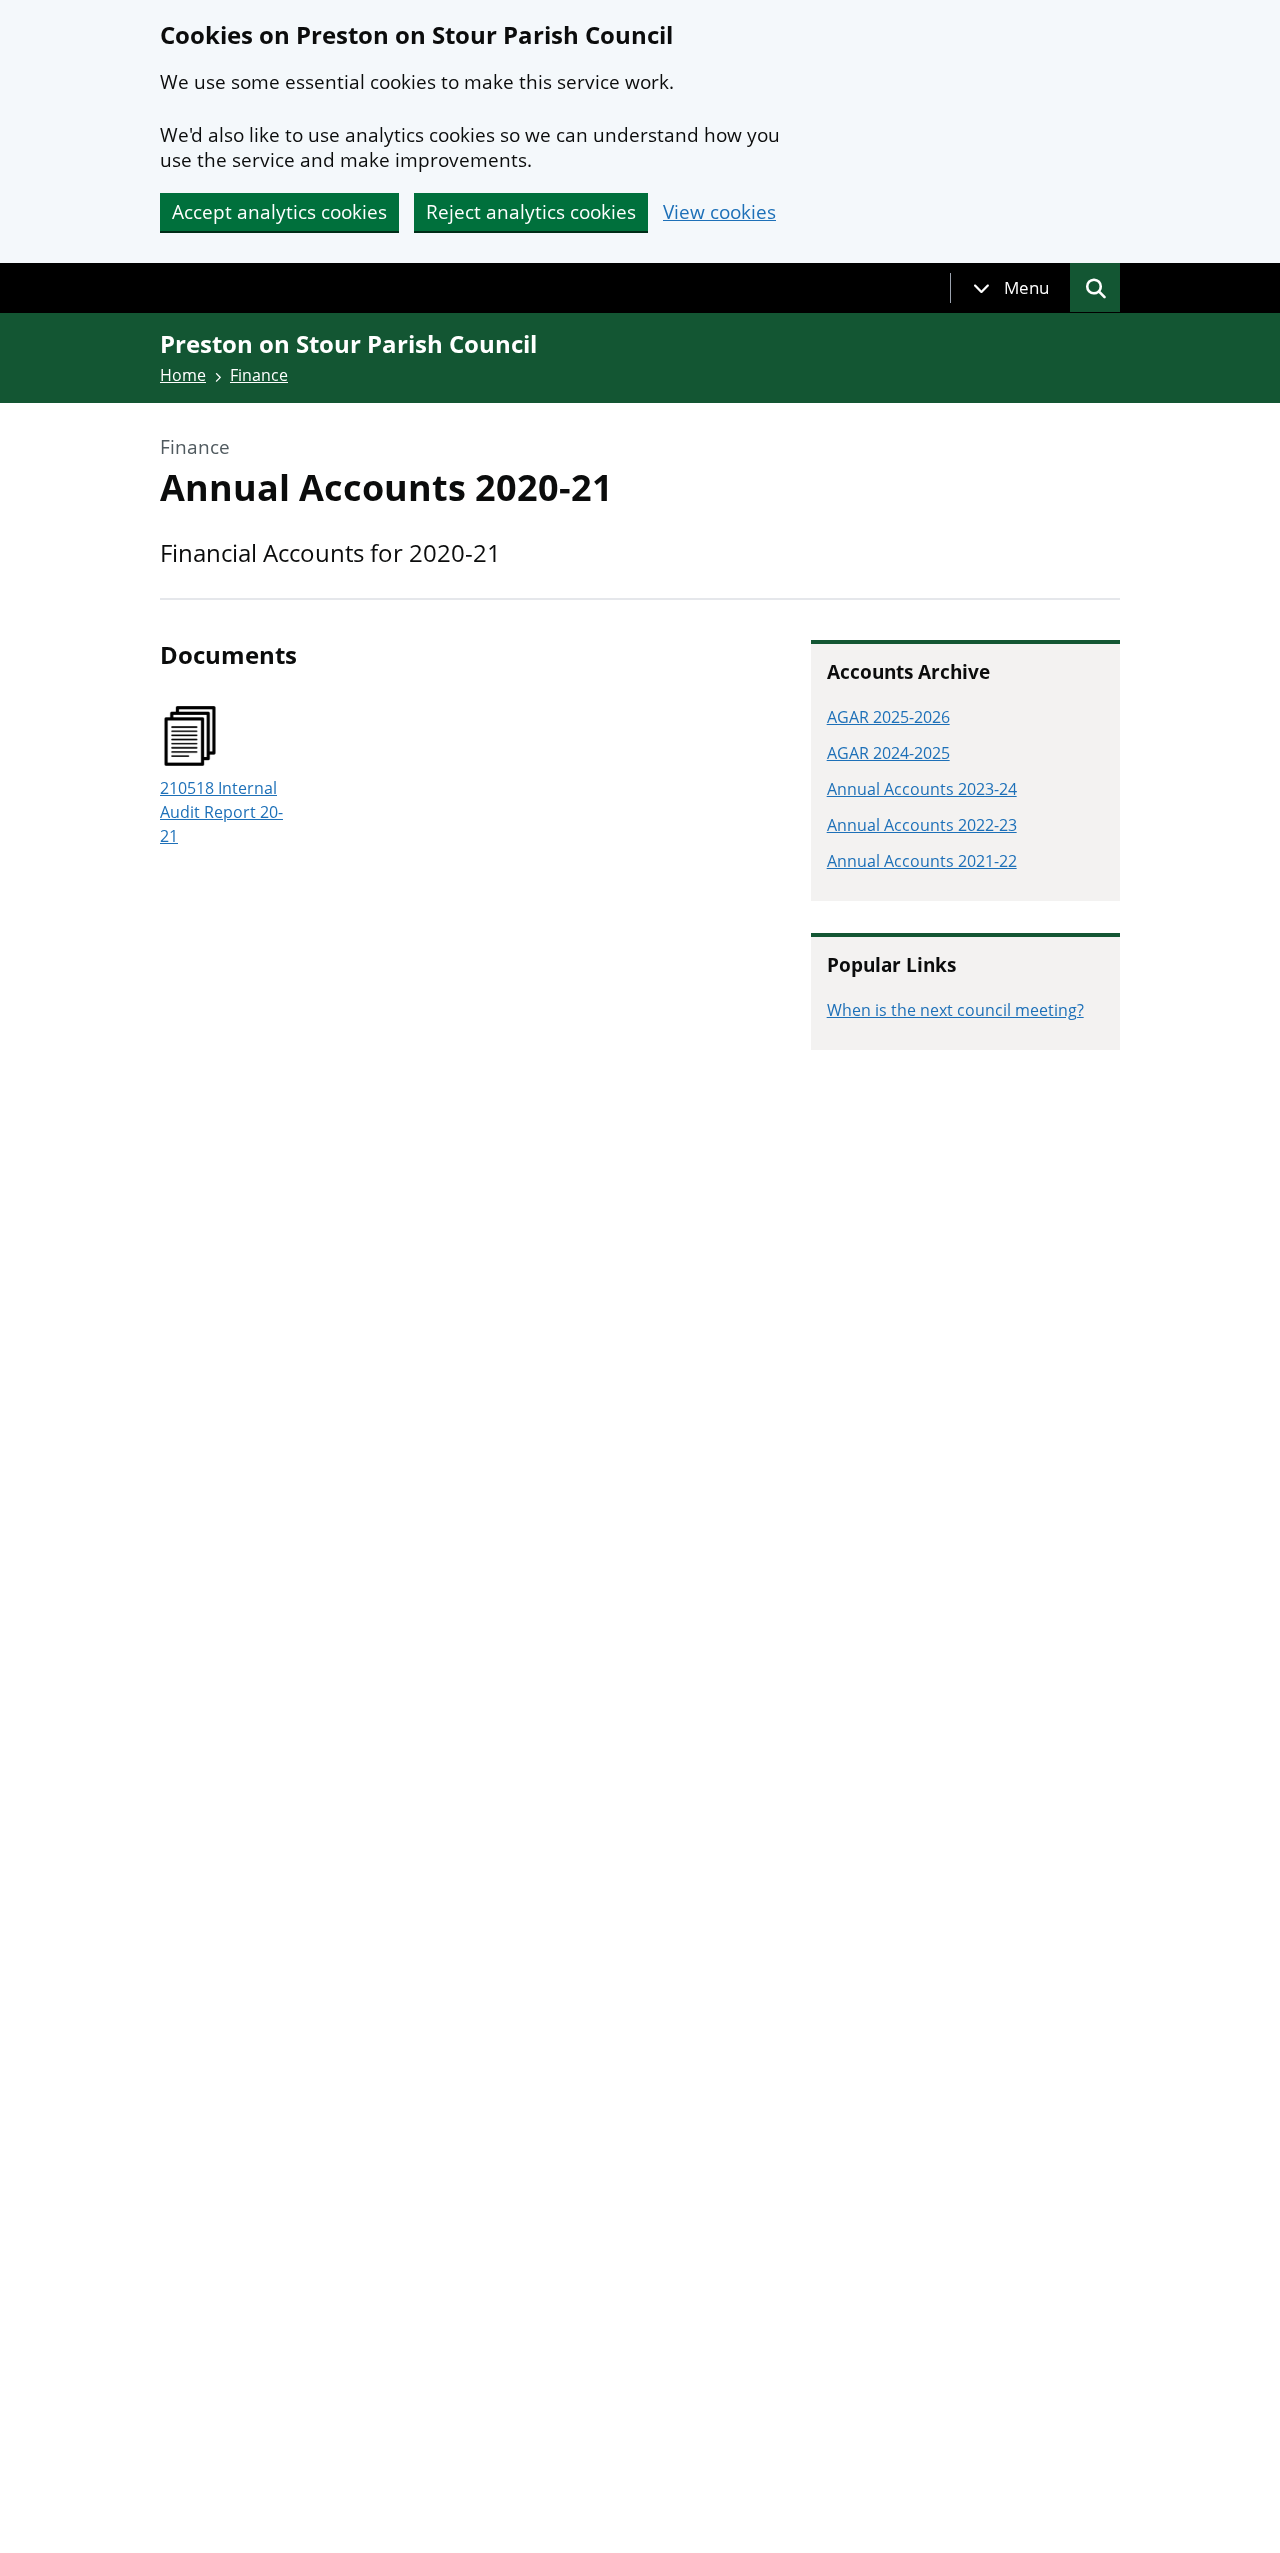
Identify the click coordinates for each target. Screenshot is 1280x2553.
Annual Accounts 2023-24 (922, 789)
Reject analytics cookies (531, 212)
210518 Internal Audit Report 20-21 (221, 812)
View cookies (719, 212)
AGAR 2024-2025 (888, 753)
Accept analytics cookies (279, 212)
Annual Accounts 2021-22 (922, 861)
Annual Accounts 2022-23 (922, 825)
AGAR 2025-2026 (888, 717)
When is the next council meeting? (955, 1010)
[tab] (1011, 288)
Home (183, 375)
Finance (259, 375)
